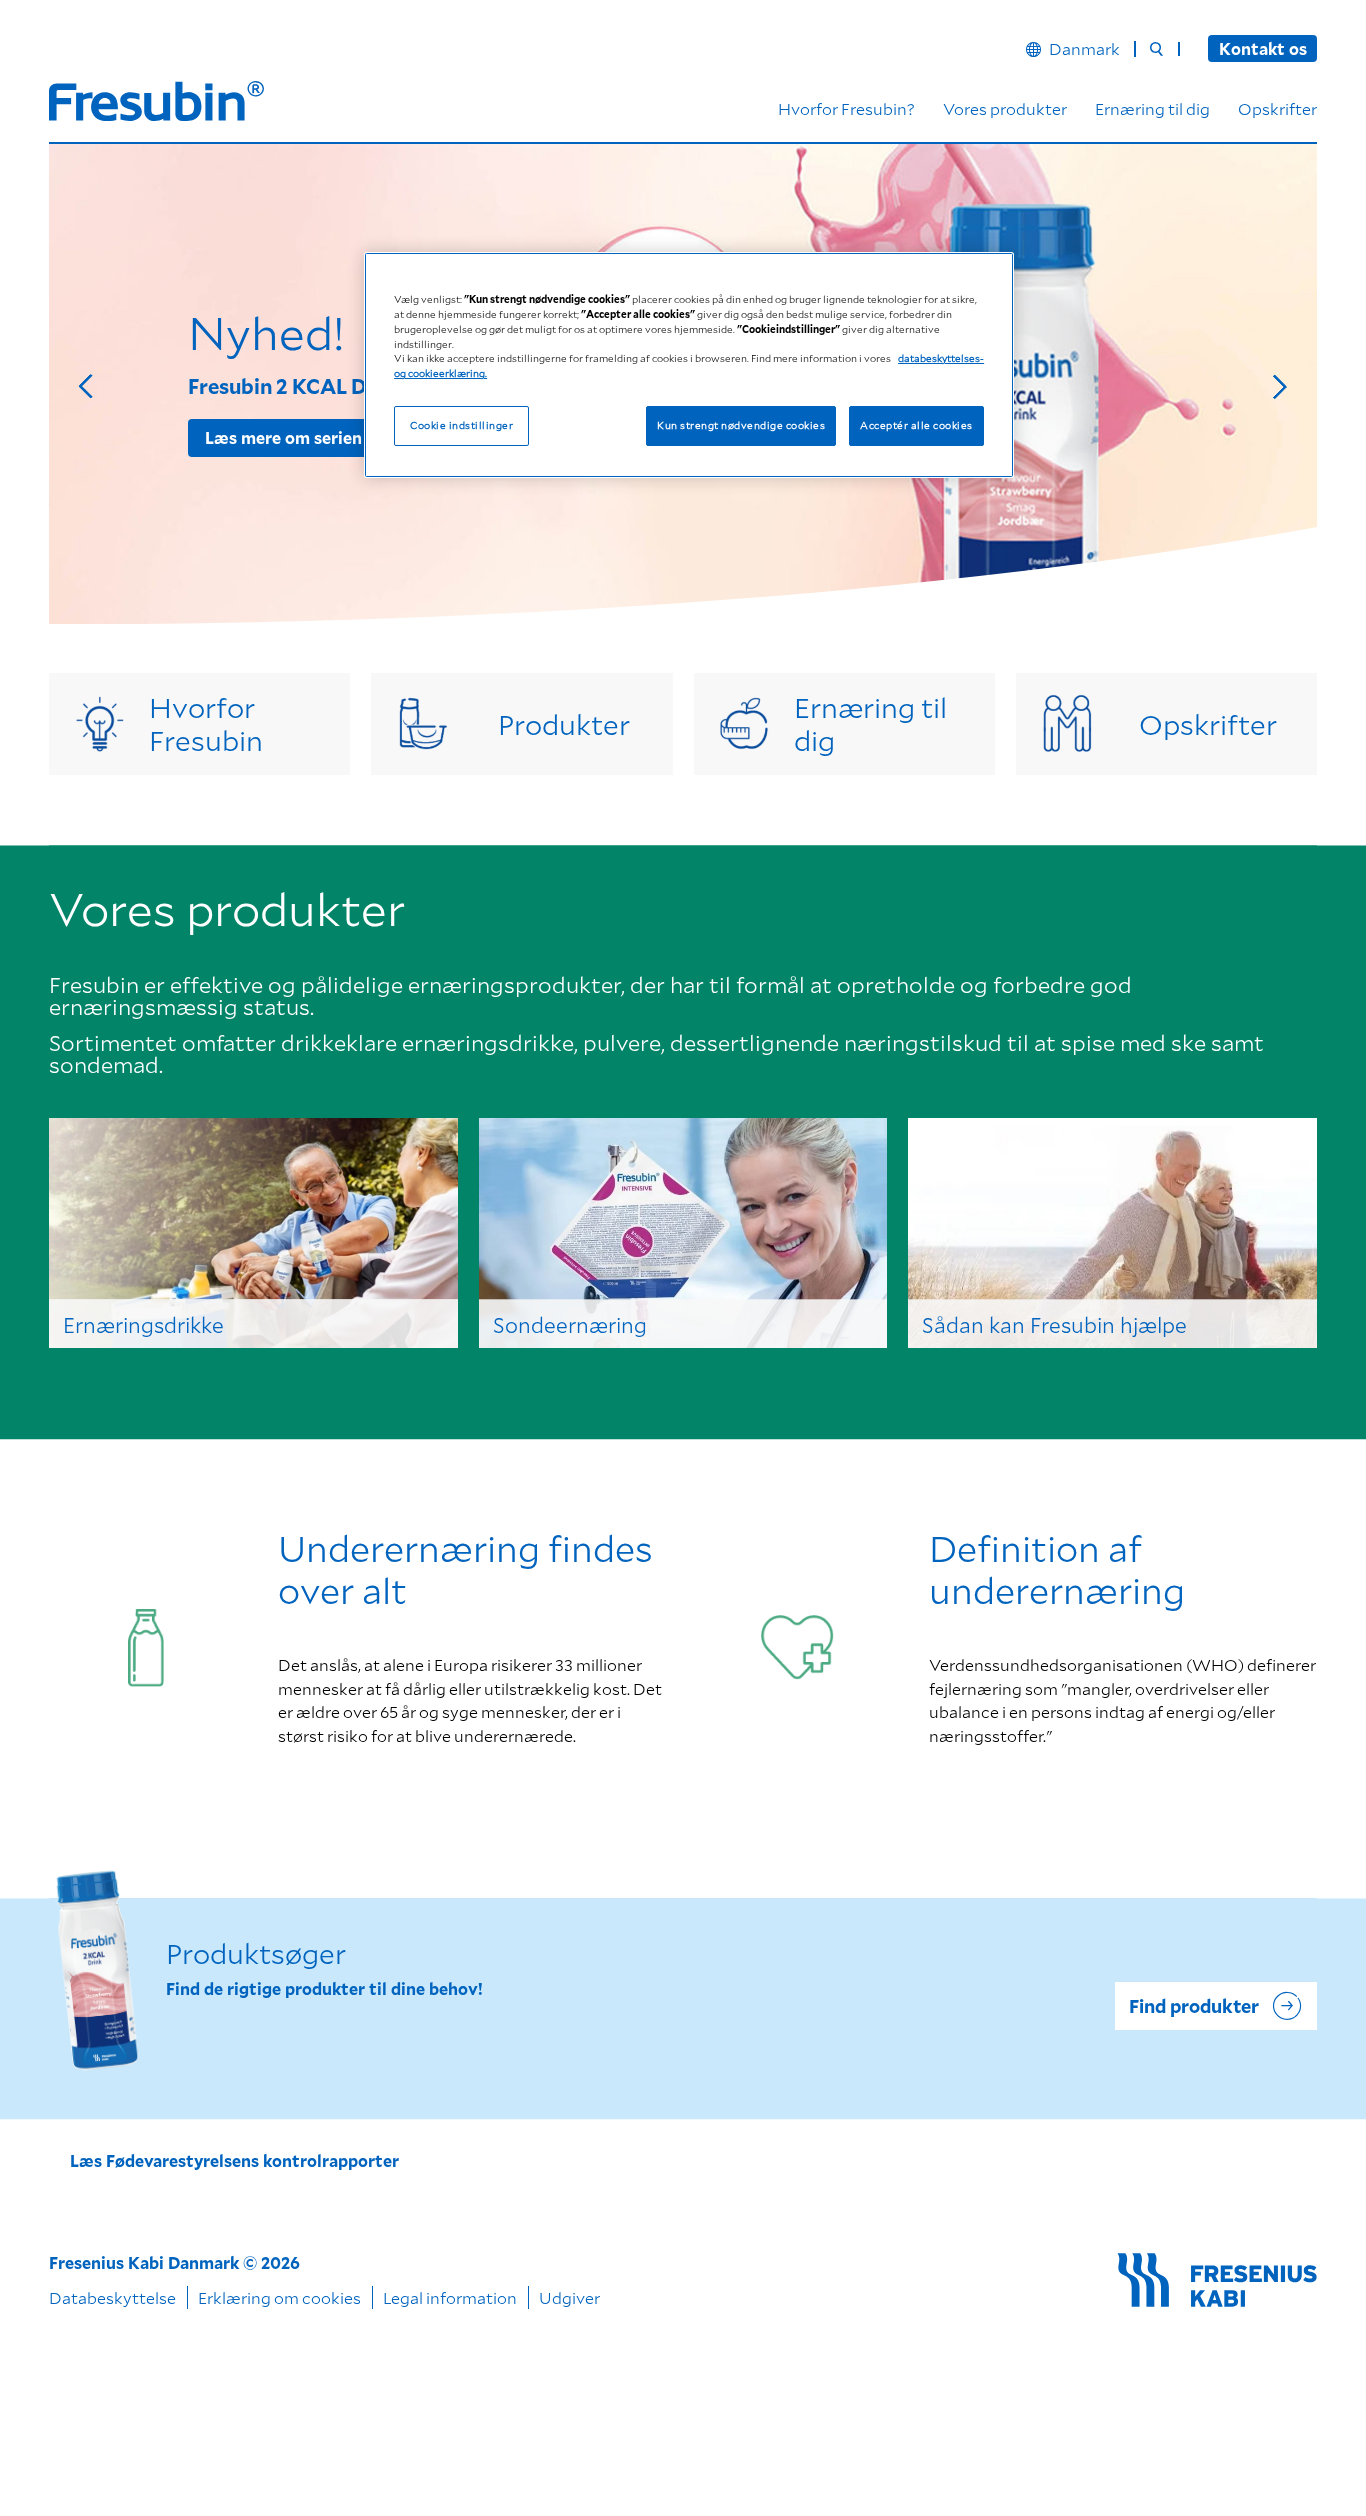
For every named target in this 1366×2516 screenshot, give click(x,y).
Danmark (1084, 49)
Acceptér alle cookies (916, 425)
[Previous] (91, 384)
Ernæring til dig (1152, 108)
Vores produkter (1005, 108)
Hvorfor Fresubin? (846, 108)
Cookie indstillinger (461, 425)
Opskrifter (1277, 108)
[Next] (1275, 384)
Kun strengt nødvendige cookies (741, 425)
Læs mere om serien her (298, 437)
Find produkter (1194, 2006)
